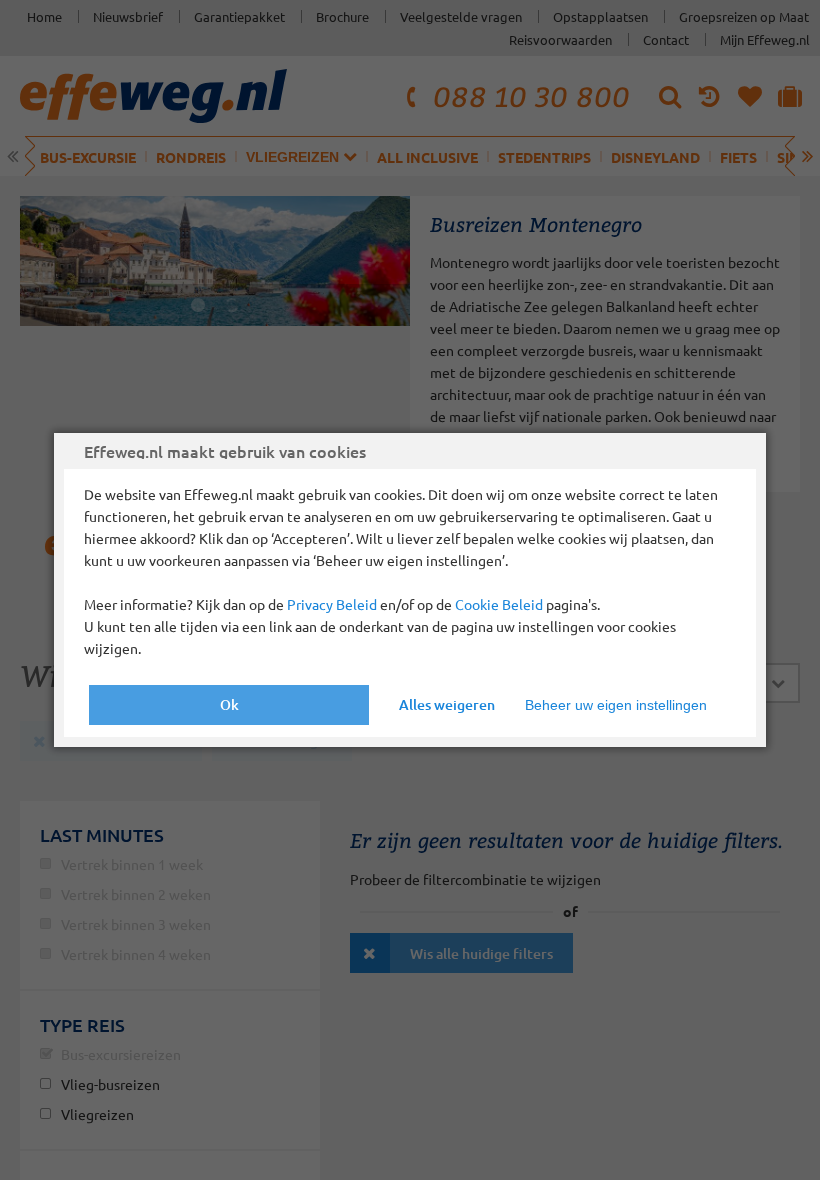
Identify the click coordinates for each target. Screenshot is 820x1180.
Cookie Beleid (499, 604)
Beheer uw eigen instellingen (616, 705)
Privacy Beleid (332, 604)
